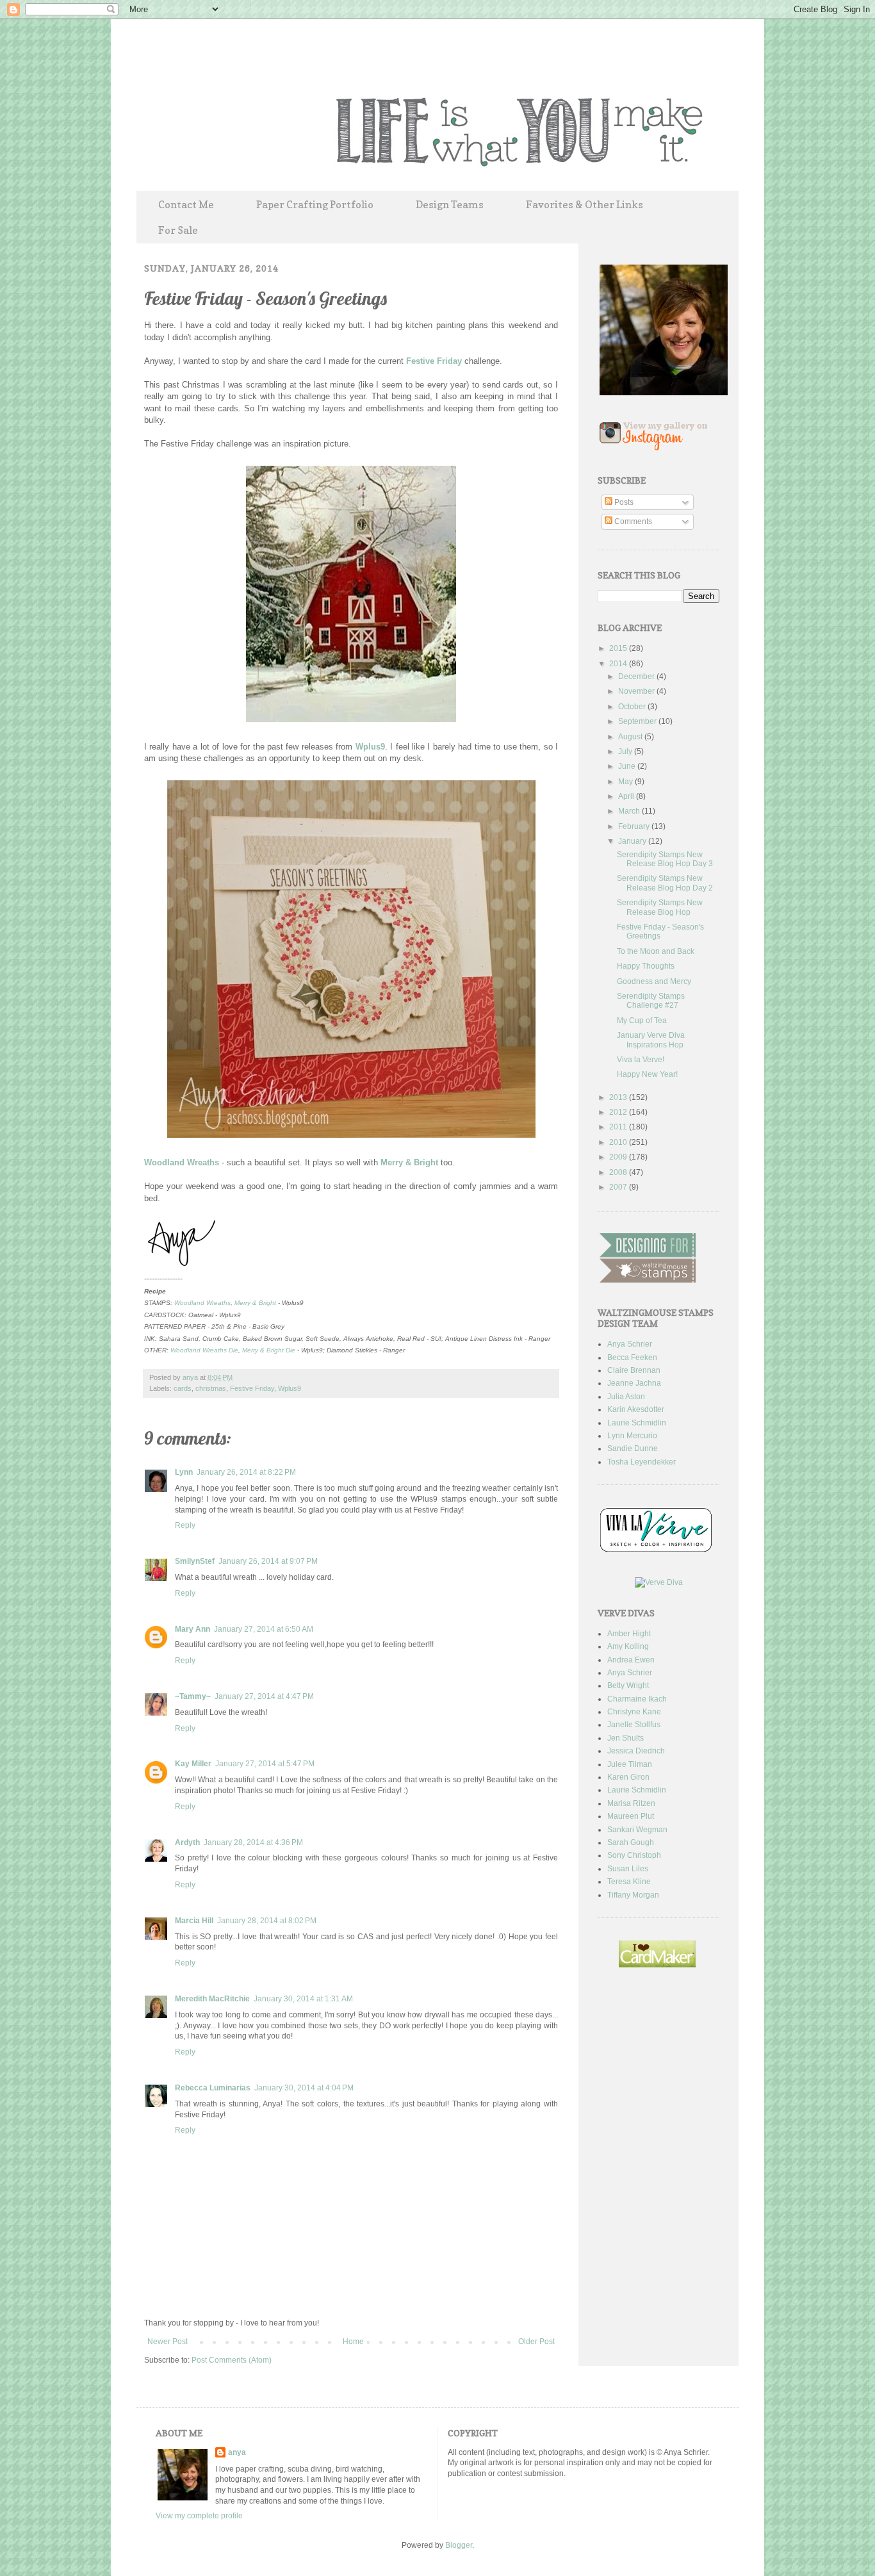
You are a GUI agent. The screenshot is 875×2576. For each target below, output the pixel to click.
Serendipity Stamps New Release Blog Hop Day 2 (665, 883)
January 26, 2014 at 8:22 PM (246, 1472)
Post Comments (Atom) (232, 2360)
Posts (623, 502)
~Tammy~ (193, 1696)
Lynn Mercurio (632, 1436)
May (626, 782)
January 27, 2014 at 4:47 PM (264, 1696)
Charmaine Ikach (637, 1699)
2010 (619, 1142)
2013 (619, 1097)
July (626, 751)
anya (191, 1377)
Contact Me (186, 204)
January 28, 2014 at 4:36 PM (253, 1842)
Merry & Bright (409, 1162)
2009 (619, 1157)
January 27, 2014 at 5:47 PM (265, 1764)
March (630, 811)
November (637, 691)
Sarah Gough (631, 1842)
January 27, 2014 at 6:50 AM (264, 1629)
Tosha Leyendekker (642, 1462)
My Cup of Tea (642, 1021)
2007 (619, 1187)
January (633, 841)
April (627, 796)
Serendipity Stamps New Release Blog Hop (660, 907)
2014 (619, 664)
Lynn (184, 1472)
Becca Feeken (632, 1358)
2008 (619, 1172)
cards (183, 1388)
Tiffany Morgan (633, 1895)
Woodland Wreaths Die (204, 1350)
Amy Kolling (628, 1646)
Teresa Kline (629, 1882)
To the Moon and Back (656, 951)
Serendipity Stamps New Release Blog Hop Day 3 (665, 859)
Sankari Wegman (637, 1830)
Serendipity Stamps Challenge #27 (651, 1001)
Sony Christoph (634, 1855)
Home (353, 2342)
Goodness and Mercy (654, 981)
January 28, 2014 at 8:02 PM (267, 1921)
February (635, 826)
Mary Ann (192, 1629)
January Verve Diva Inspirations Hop (651, 1040)
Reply (185, 1525)
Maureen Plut (631, 1816)
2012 (619, 1112)
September (638, 721)
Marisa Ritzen (631, 1803)
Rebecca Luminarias (213, 2088)
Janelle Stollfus (634, 1725)
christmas (211, 1388)
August (631, 737)
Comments (632, 521)
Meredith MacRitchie (212, 1999)
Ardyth (187, 1842)
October (633, 707)
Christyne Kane (634, 1712)
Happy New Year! (647, 1074)
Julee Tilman (630, 1764)
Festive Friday (434, 361)
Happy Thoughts (646, 966)
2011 (619, 1127)
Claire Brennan (634, 1370)
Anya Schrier (630, 1344)
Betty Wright (628, 1686)
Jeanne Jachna (634, 1383)
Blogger (459, 2545)
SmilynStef (195, 1561)
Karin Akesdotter (636, 1409)
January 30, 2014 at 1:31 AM (303, 1999)
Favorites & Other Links (585, 204)
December (637, 677)
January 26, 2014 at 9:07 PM (268, 1561)
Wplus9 (370, 747)
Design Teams (450, 204)
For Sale (178, 230)
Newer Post (168, 2342)
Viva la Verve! (641, 1060)
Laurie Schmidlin (637, 1423)
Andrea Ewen (631, 1660)
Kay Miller (193, 1764)
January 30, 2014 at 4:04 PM (304, 2088)
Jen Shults (626, 1738)
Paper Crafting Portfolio (315, 204)
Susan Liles (628, 1869)
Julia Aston (626, 1397)
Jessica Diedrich (636, 1751)
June (628, 766)
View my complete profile (199, 2516)
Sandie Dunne (633, 1448)
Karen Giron (628, 1777)
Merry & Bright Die (269, 1350)
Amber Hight (629, 1634)
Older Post (536, 2342)
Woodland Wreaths (182, 1162)
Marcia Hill (194, 1921)
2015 (619, 648)
